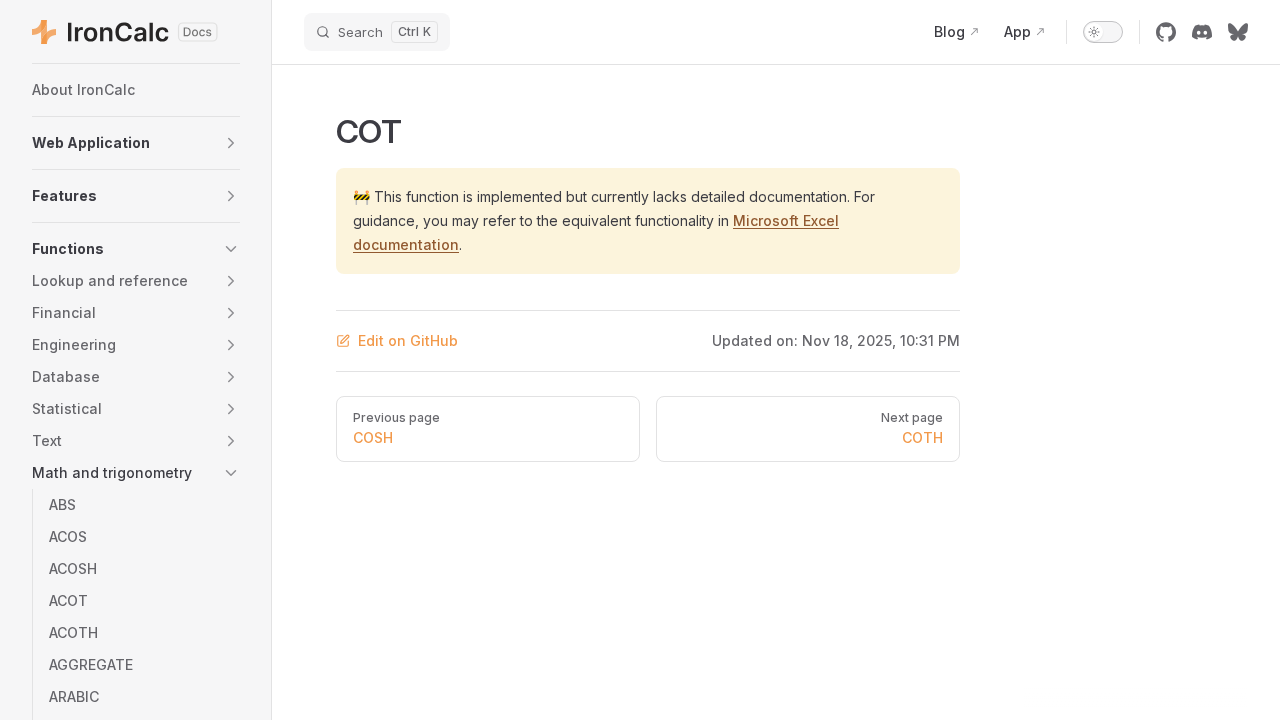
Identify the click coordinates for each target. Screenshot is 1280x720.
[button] (136, 143)
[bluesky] (1238, 32)
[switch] (1103, 32)
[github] (1166, 32)
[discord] (1202, 32)
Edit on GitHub (408, 340)
